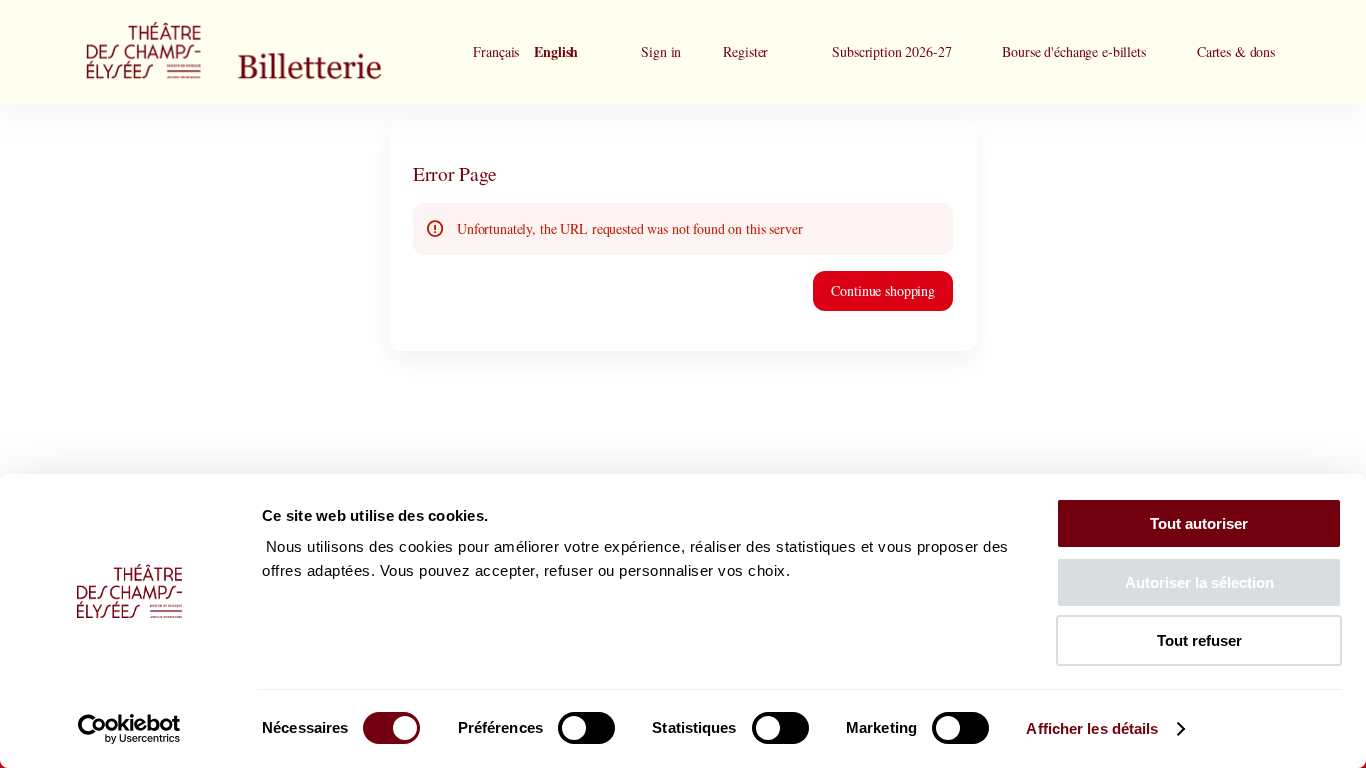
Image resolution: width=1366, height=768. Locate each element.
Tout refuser (1199, 640)
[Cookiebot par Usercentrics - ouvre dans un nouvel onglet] (129, 729)
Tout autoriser (1199, 523)
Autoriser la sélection (1199, 582)
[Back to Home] (273, 52)
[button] (891, 52)
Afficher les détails (1092, 728)
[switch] (586, 728)
